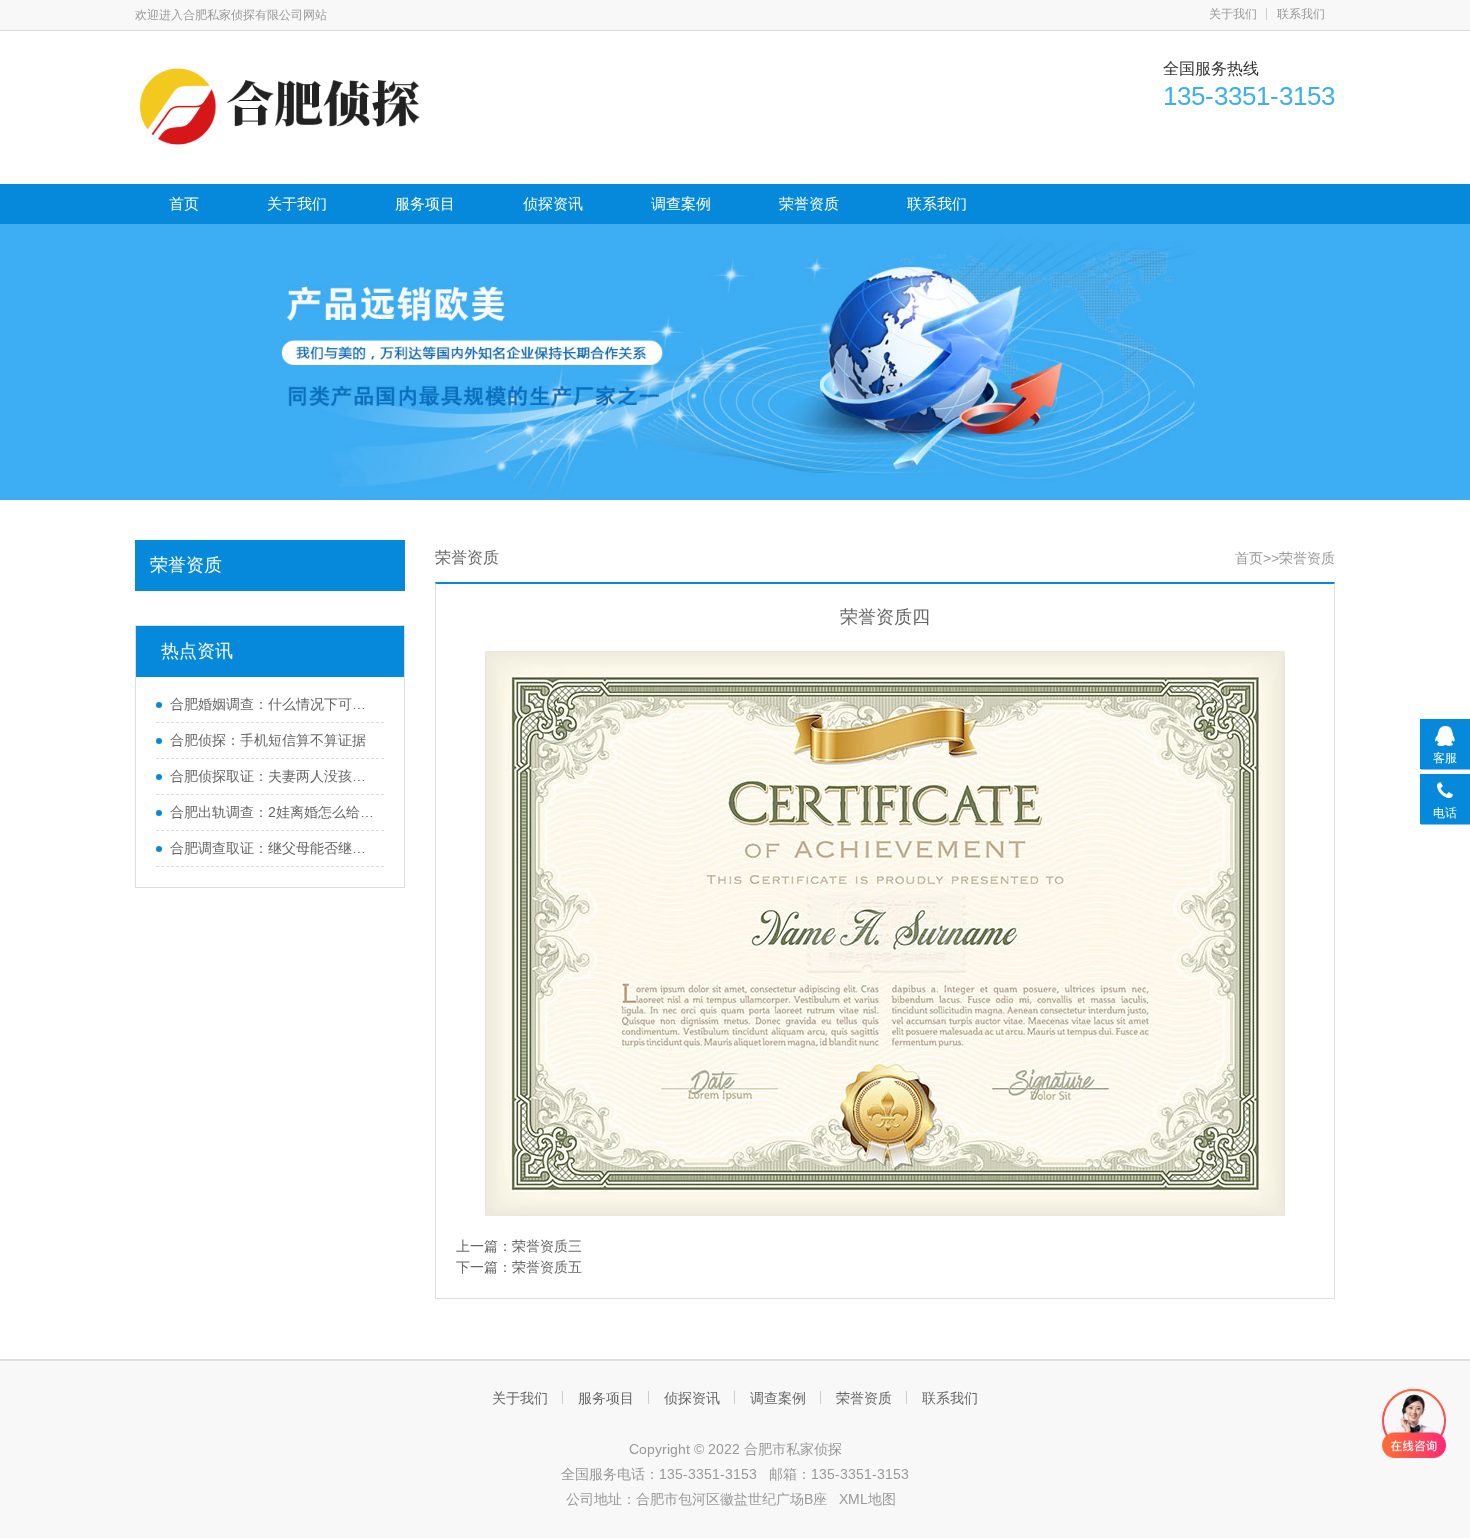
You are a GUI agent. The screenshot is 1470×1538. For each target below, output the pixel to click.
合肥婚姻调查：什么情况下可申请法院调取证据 (272, 704)
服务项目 (425, 203)
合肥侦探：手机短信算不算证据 (268, 740)
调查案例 (681, 203)
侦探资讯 (553, 203)
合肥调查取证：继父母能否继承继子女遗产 (272, 848)
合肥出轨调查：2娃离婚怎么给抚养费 (272, 812)
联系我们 (1301, 14)
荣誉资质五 (547, 1267)
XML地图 (867, 1499)
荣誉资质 (809, 203)
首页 (184, 203)
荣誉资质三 (547, 1246)
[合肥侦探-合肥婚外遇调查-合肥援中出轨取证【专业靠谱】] (285, 105)
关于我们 (1233, 14)
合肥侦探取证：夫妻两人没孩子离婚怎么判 (272, 776)
